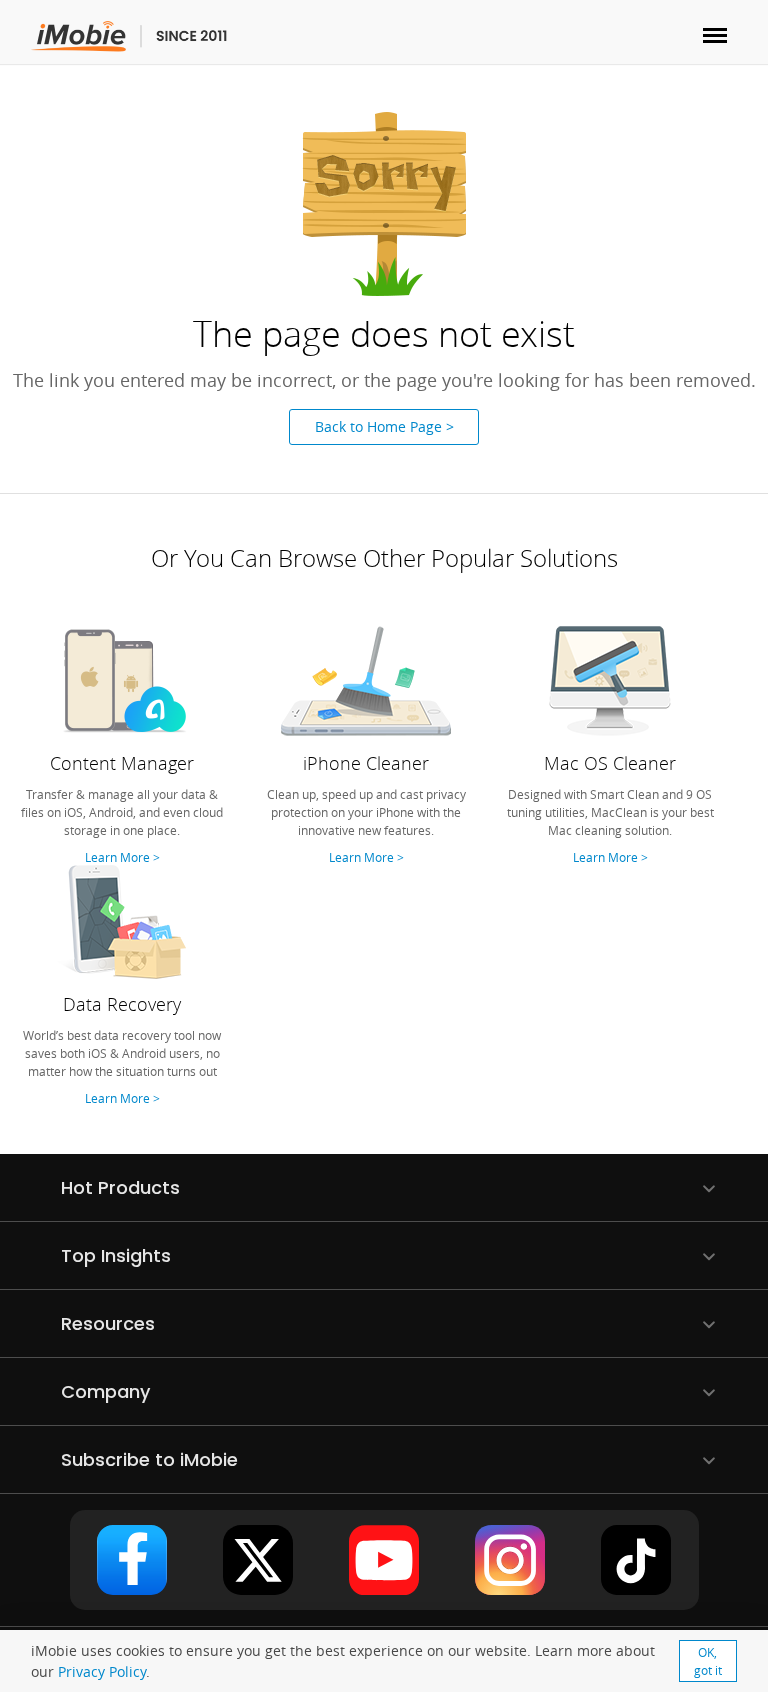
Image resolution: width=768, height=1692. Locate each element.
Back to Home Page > (384, 426)
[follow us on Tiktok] (636, 1560)
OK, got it (708, 1661)
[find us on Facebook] (132, 1560)
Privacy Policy (102, 1671)
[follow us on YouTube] (384, 1560)
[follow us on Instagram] (510, 1560)
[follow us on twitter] (258, 1560)
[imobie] (129, 36)
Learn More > (122, 857)
